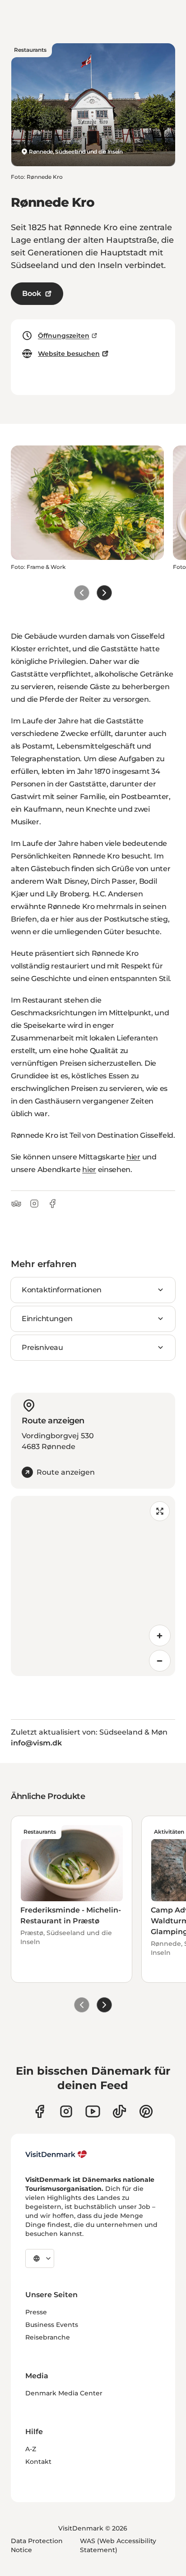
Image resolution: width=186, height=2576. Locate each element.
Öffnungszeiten (64, 336)
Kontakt (38, 2462)
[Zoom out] (160, 1661)
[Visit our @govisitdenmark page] (119, 2111)
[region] (93, 1586)
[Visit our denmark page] (40, 2111)
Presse (36, 2312)
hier (133, 1157)
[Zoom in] (160, 1636)
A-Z (31, 2449)
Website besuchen (69, 354)
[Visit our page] (66, 2111)
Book (32, 293)
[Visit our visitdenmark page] (93, 2111)
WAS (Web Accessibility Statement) (118, 2545)
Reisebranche (48, 2337)
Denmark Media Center (64, 2393)
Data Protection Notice (37, 2545)
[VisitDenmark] (56, 2154)
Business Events (52, 2325)
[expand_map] (160, 1511)
